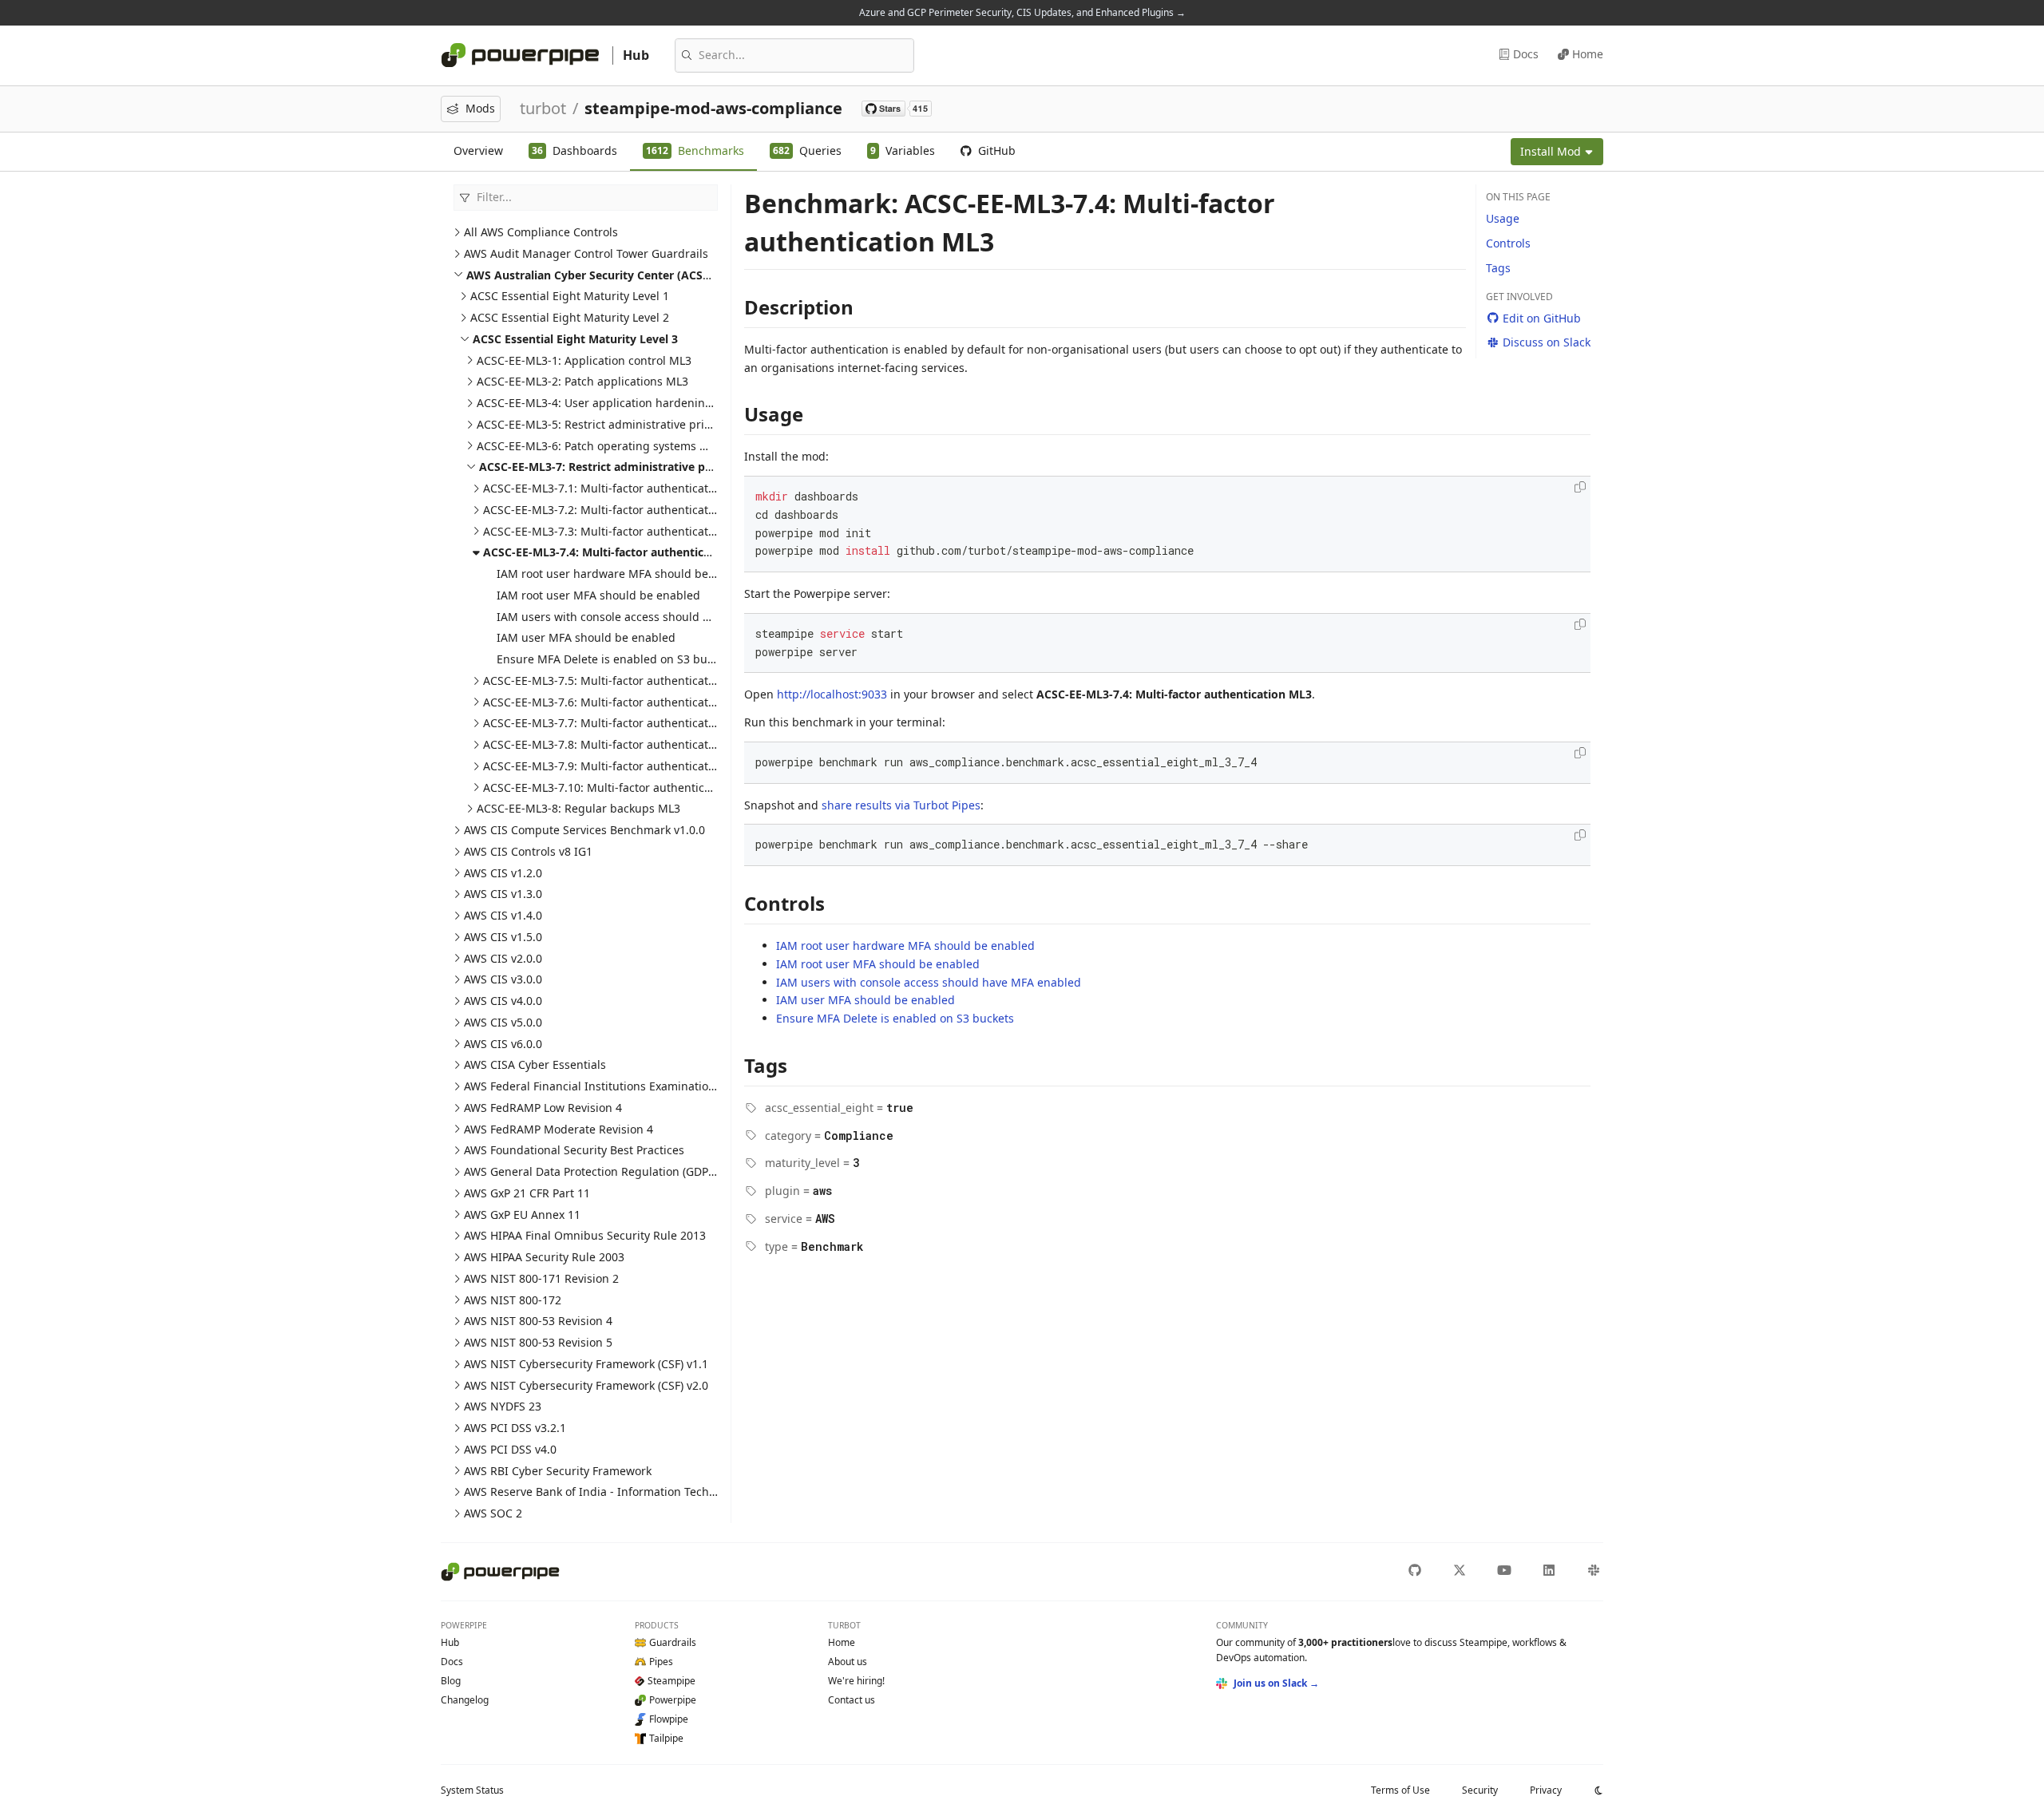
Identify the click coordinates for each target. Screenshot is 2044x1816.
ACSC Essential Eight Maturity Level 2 (570, 317)
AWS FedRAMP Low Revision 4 (543, 1108)
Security (1480, 1790)
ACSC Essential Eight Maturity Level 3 (575, 339)
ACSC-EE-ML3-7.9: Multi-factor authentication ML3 (617, 766)
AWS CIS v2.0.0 (503, 958)
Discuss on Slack (1547, 342)
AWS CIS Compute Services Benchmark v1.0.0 (584, 830)
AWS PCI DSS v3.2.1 (515, 1428)
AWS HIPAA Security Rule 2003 (544, 1257)
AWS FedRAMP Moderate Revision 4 (559, 1129)
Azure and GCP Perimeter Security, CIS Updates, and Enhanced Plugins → (1022, 12)
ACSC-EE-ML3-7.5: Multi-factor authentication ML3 (617, 681)
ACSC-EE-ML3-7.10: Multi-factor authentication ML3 (620, 787)
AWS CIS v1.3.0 (503, 894)
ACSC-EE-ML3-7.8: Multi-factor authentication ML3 (617, 744)
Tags (1498, 268)
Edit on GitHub (1542, 318)
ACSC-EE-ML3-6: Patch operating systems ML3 (599, 446)
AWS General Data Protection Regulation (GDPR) (591, 1171)
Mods (480, 108)
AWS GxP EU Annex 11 (522, 1215)
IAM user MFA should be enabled (586, 637)
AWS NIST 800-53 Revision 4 (538, 1321)
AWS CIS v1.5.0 (503, 937)
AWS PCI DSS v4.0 (510, 1449)
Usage (1503, 218)
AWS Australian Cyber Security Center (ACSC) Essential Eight (632, 275)
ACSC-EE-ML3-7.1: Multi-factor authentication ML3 (617, 488)
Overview (478, 150)
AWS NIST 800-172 (513, 1300)
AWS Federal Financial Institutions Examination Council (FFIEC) (630, 1086)
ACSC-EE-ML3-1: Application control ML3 (584, 360)
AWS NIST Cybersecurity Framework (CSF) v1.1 (586, 1364)
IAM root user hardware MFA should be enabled (626, 574)
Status (472, 1790)
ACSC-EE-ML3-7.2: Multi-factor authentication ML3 (617, 510)
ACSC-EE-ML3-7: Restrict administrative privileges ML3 (628, 467)
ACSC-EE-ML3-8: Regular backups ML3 (578, 808)
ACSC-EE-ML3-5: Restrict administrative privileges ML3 (622, 424)
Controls (1508, 243)
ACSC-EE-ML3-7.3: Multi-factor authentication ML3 (617, 531)
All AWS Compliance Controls (541, 232)
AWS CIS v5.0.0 (503, 1022)
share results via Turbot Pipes (901, 805)
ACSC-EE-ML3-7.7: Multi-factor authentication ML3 (617, 723)
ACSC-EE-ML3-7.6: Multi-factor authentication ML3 (617, 702)
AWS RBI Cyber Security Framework (558, 1471)
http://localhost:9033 (832, 694)
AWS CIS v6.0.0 (503, 1044)
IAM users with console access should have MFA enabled (649, 617)
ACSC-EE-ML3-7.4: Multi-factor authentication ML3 (621, 552)
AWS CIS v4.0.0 (503, 1001)
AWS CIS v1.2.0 (503, 873)
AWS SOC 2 (493, 1513)
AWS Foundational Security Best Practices (574, 1150)
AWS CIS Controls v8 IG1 (528, 851)
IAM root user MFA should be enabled (598, 595)
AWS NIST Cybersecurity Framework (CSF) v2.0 (586, 1385)
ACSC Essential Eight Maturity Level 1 (570, 296)
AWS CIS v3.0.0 (503, 979)
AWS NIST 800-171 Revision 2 (541, 1278)
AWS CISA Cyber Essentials (535, 1064)
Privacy (1546, 1790)
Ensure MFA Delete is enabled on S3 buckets (616, 659)
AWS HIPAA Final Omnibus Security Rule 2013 (585, 1235)
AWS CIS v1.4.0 (503, 915)
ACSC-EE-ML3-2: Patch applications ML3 (582, 381)
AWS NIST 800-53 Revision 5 (538, 1342)
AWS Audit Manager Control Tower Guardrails (586, 253)
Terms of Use (1400, 1790)
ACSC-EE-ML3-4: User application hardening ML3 (607, 403)
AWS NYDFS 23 (503, 1406)
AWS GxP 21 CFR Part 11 (527, 1193)
